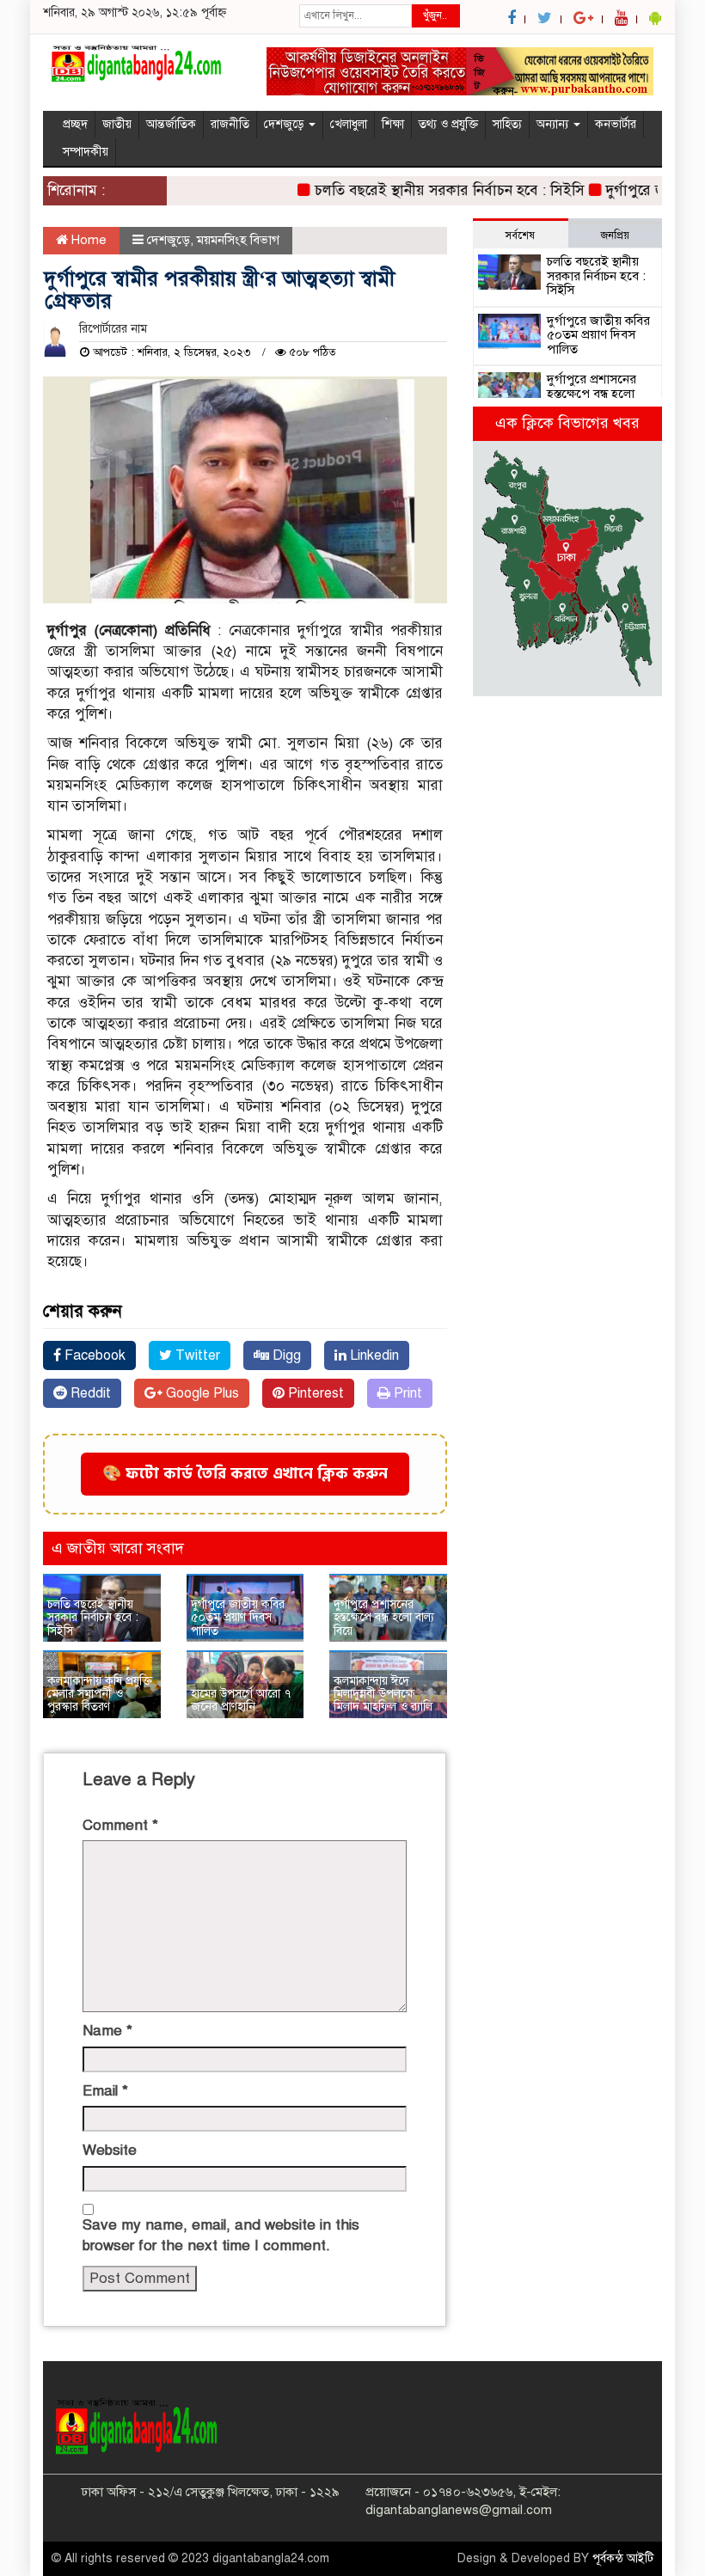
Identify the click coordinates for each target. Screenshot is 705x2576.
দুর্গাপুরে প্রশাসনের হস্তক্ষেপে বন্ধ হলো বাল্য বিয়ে (384, 1618)
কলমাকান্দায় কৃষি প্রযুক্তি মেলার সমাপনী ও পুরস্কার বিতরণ (100, 1694)
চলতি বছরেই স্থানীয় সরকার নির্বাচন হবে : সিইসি (427, 190)
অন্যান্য (554, 124)
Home (87, 240)
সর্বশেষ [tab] (520, 236)
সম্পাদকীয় (86, 152)
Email (105, 2091)
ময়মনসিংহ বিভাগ (238, 240)
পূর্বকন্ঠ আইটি (623, 2558)
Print (406, 1393)
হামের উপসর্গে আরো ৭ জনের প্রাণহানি (241, 1700)
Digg (285, 1355)
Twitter (196, 1355)
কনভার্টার (616, 124)
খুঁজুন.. (435, 15)
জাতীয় (117, 124)
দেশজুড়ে (285, 124)
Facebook (93, 1355)
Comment (120, 1825)
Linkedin (373, 1355)
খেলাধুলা (349, 124)
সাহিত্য (507, 124)
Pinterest (314, 1393)
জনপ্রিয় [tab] (615, 236)
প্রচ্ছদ (75, 124)
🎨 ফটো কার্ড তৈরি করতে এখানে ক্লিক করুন (245, 1474)
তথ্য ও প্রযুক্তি (448, 124)
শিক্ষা (393, 124)
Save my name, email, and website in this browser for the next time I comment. (221, 2235)
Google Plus (201, 1393)
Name (107, 2031)
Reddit (89, 1393)
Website (110, 2150)
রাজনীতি (230, 124)
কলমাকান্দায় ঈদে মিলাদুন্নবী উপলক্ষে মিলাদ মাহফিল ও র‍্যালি (383, 1694)
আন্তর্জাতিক (171, 124)
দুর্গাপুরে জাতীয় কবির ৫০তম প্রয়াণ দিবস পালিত (238, 1618)
